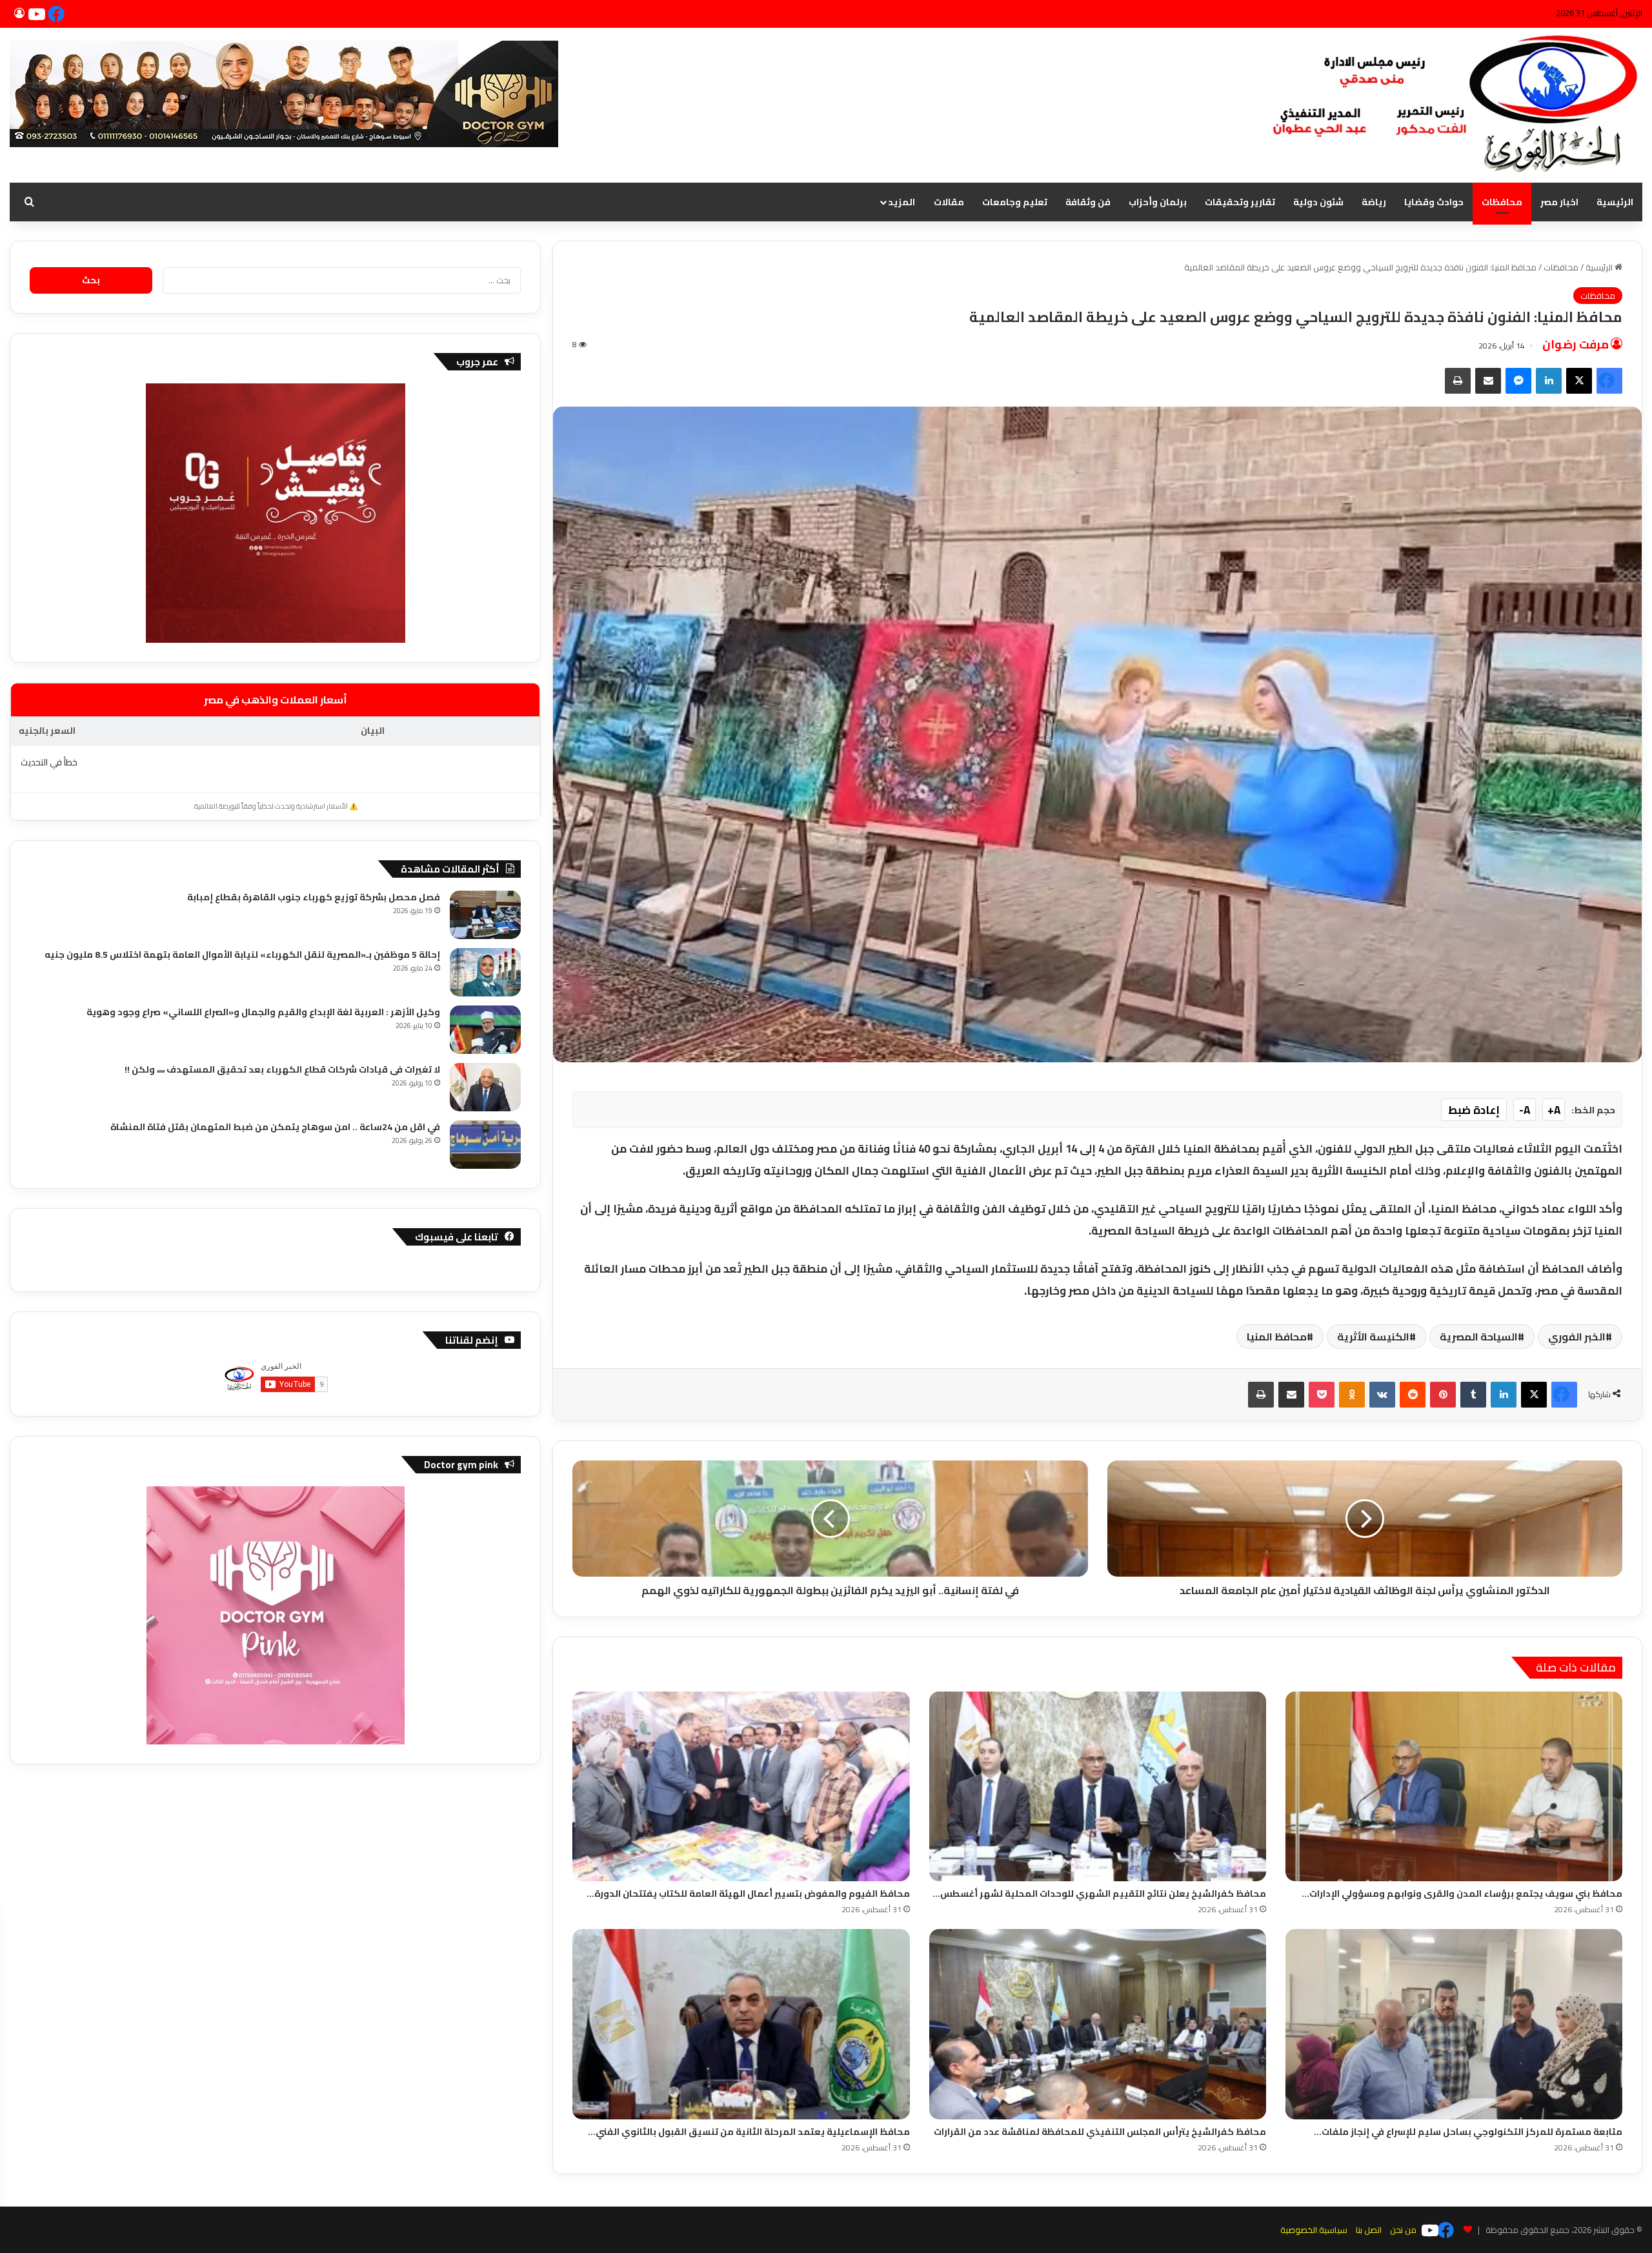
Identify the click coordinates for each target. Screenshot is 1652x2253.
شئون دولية (1318, 202)
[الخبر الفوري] (1449, 105)
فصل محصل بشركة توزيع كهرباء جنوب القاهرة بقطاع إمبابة (314, 897)
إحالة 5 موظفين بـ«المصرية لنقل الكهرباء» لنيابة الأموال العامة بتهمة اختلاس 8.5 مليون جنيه (242, 955)
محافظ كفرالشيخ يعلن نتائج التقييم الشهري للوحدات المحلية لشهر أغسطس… (1099, 1894)
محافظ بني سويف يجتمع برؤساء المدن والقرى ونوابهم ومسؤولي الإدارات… (1462, 1894)
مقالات (949, 202)
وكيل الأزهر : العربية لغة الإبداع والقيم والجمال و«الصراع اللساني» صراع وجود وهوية (263, 1012)
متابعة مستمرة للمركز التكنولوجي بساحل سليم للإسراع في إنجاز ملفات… (1468, 2132)
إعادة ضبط (1474, 1110)
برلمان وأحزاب (1158, 202)
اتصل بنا (1369, 2230)
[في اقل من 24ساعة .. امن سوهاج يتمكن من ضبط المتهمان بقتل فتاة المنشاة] (485, 1145)
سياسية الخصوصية (1314, 2230)
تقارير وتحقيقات (1240, 202)
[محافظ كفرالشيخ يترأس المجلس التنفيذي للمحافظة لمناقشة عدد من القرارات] (1098, 2024)
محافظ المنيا (1277, 1337)
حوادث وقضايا (1434, 202)
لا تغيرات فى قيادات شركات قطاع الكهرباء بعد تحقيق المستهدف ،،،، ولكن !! (282, 1069)
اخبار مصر (1559, 202)
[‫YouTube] (39, 14)
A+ (1554, 1110)
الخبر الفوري (1577, 1337)
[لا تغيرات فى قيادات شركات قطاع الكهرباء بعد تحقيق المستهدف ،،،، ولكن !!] (485, 1087)
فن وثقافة (1088, 202)
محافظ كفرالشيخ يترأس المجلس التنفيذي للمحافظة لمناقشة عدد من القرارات (1100, 2132)
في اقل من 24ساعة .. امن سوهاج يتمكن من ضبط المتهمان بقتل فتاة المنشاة (275, 1127)
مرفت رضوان (1576, 345)
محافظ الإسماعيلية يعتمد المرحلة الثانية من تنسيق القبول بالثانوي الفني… (749, 2132)
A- (1525, 1110)
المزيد (902, 202)
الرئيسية (1615, 202)
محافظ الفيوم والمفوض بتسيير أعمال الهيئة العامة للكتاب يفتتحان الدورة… (748, 1894)
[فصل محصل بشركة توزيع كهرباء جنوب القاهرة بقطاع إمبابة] (485, 915)
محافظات (1502, 202)
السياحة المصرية (1479, 1337)
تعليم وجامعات (1015, 202)
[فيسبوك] (58, 14)
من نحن (1403, 2230)
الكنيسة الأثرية (1373, 1337)
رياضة (1374, 202)
